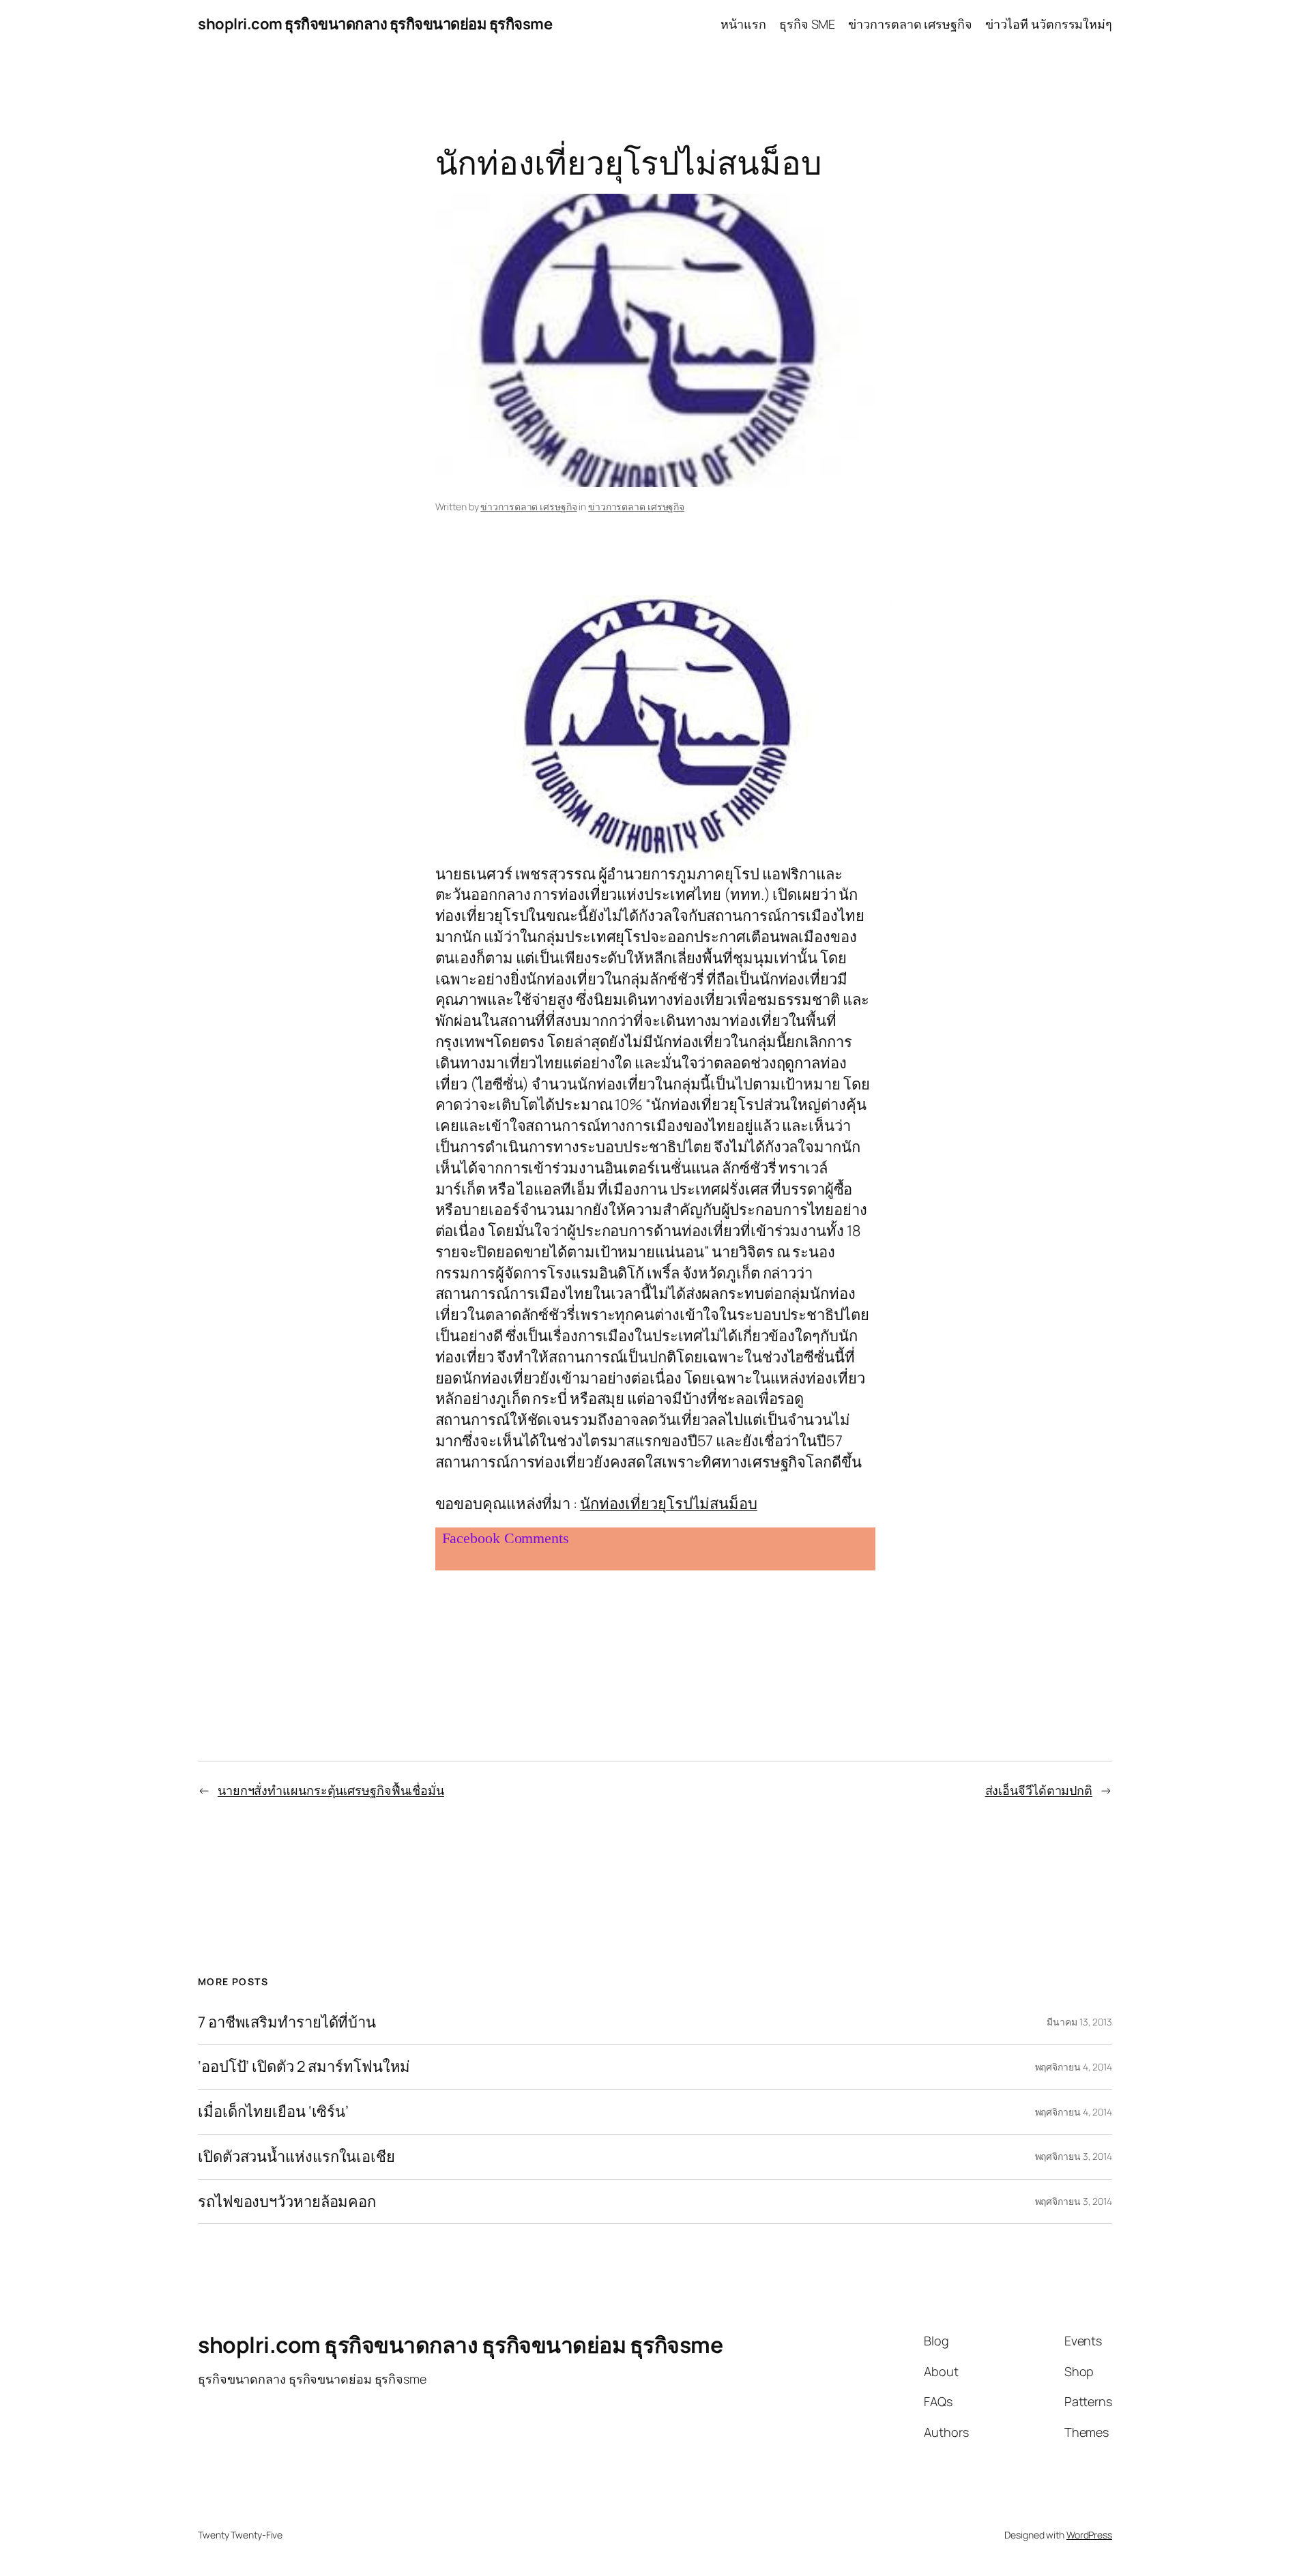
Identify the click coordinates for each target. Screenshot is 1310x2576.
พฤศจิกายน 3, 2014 (1074, 2156)
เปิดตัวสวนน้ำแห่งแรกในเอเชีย (296, 2157)
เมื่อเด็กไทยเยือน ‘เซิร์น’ (273, 2112)
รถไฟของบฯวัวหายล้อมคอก (287, 2202)
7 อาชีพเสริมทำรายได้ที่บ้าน (287, 2022)
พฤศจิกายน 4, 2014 (1074, 2067)
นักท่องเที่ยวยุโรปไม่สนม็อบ (669, 1504)
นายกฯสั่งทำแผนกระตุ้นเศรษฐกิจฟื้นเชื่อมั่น (331, 1790)
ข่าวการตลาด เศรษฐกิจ (528, 507)
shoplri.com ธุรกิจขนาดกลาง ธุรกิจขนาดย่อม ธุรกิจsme (375, 24)
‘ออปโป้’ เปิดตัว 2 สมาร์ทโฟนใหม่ (304, 2067)
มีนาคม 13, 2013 (1079, 2022)
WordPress (1089, 2535)
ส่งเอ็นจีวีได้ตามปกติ (1039, 1790)
